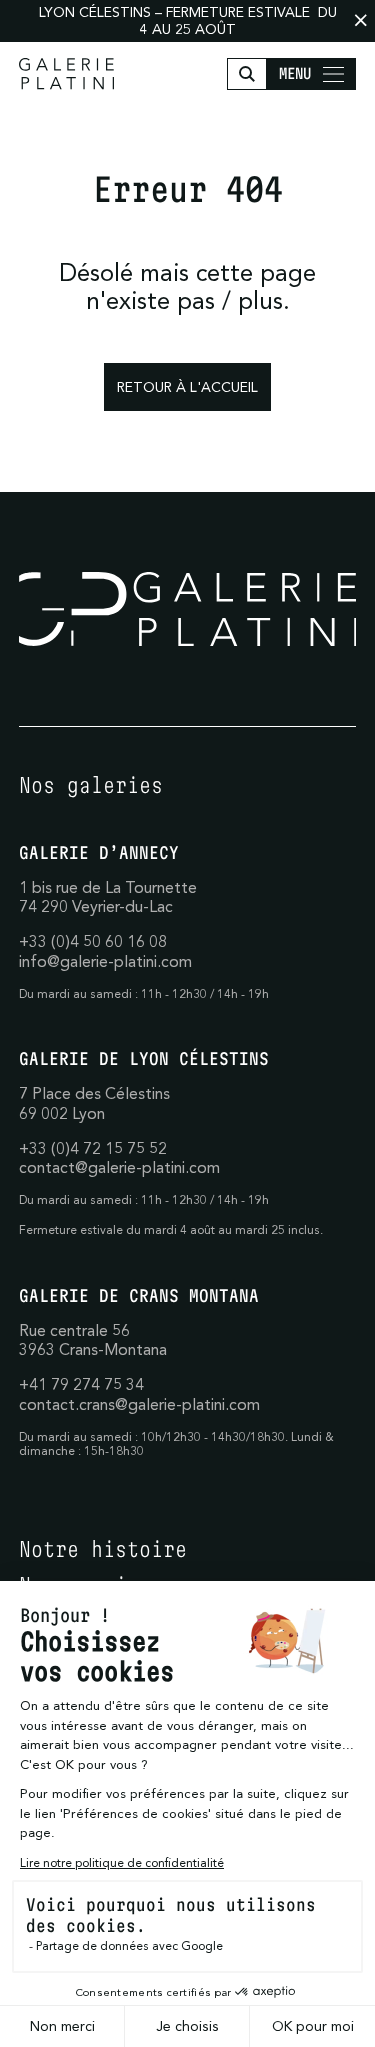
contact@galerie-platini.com (119, 1167)
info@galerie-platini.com (105, 961)
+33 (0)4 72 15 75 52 (93, 1148)
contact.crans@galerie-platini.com (139, 1404)
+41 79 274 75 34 (81, 1384)
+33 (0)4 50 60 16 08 (93, 941)
